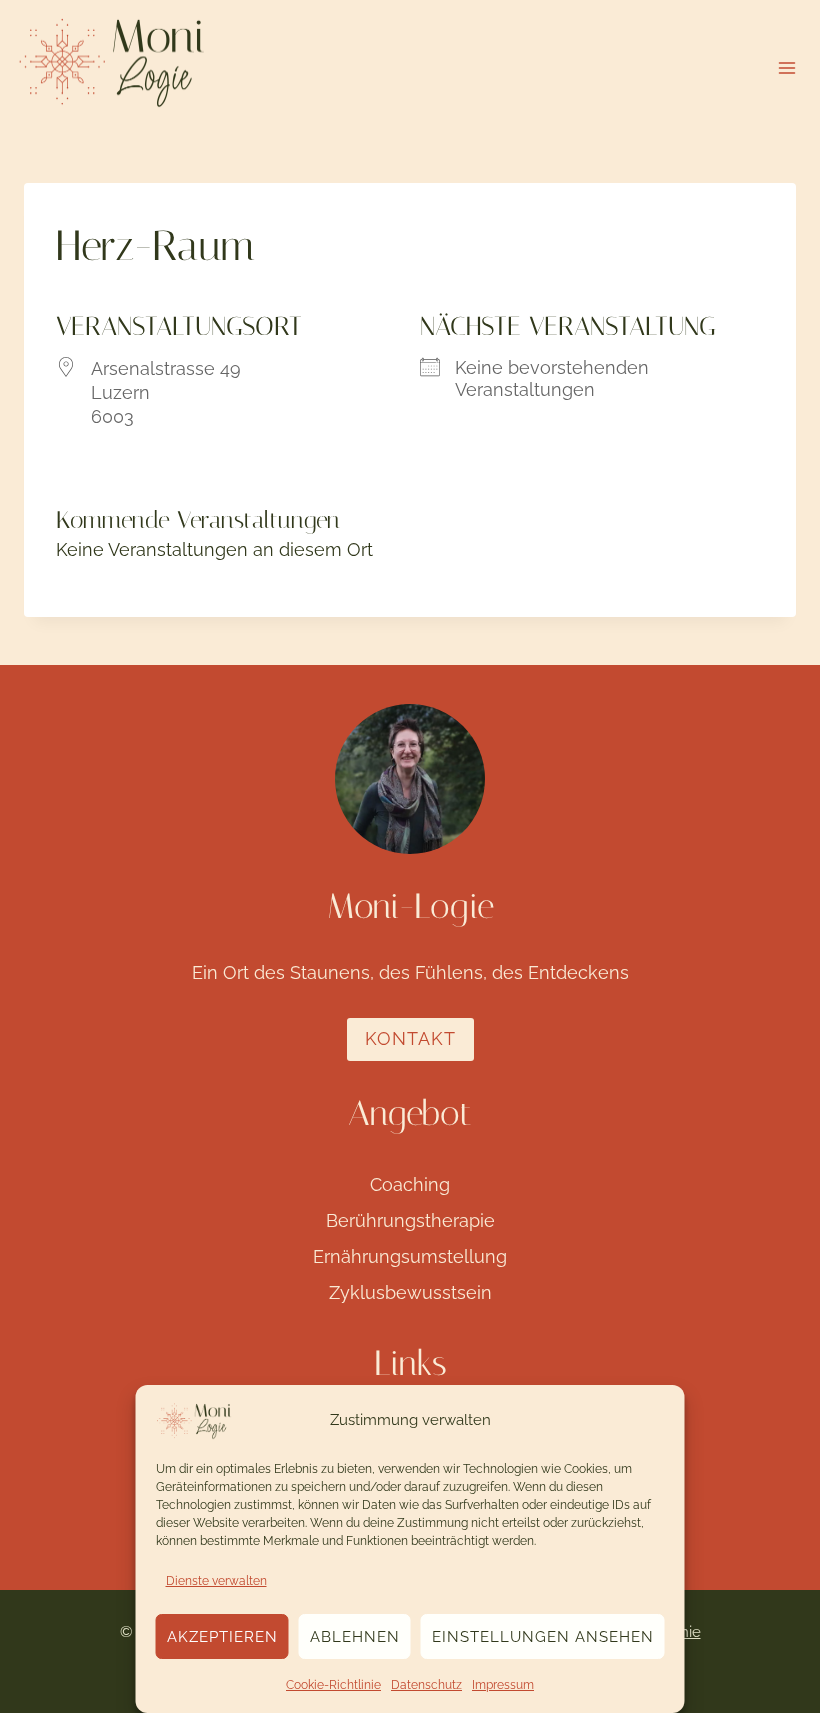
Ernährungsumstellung (410, 1256)
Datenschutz (426, 1685)
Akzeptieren (222, 1637)
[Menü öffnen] (786, 67)
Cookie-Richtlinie (333, 1685)
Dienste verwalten (216, 1581)
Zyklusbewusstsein (410, 1292)
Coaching (410, 1184)
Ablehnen (355, 1637)
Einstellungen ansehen (543, 1637)
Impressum (503, 1685)
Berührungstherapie (410, 1220)
